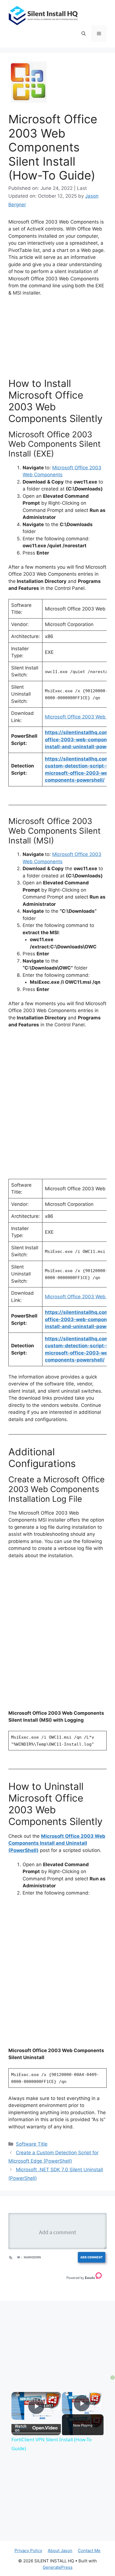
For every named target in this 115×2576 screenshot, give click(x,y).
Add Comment (92, 2257)
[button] (84, 34)
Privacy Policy (28, 2551)
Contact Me (89, 2551)
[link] (19, 2400)
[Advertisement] (57, 2340)
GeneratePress (58, 2567)
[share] (52, 2398)
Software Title (32, 2144)
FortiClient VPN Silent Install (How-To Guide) (36, 2400)
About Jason (60, 2551)
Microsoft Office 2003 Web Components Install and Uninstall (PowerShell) (57, 1843)
